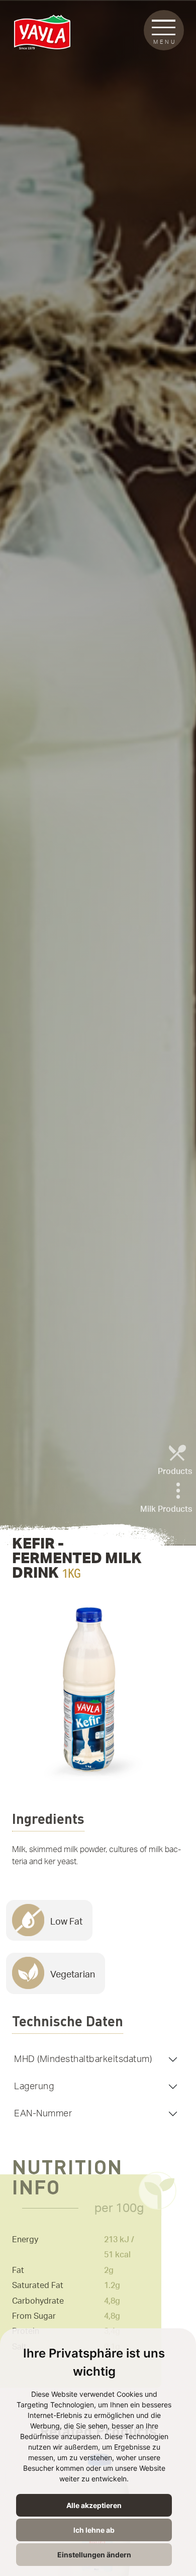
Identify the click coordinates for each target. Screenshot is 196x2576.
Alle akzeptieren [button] (94, 2505)
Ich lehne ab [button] (94, 2530)
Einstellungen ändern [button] (94, 2555)
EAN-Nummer (43, 2114)
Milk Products (166, 1509)
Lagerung (34, 2086)
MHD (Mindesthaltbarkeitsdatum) (83, 2059)
